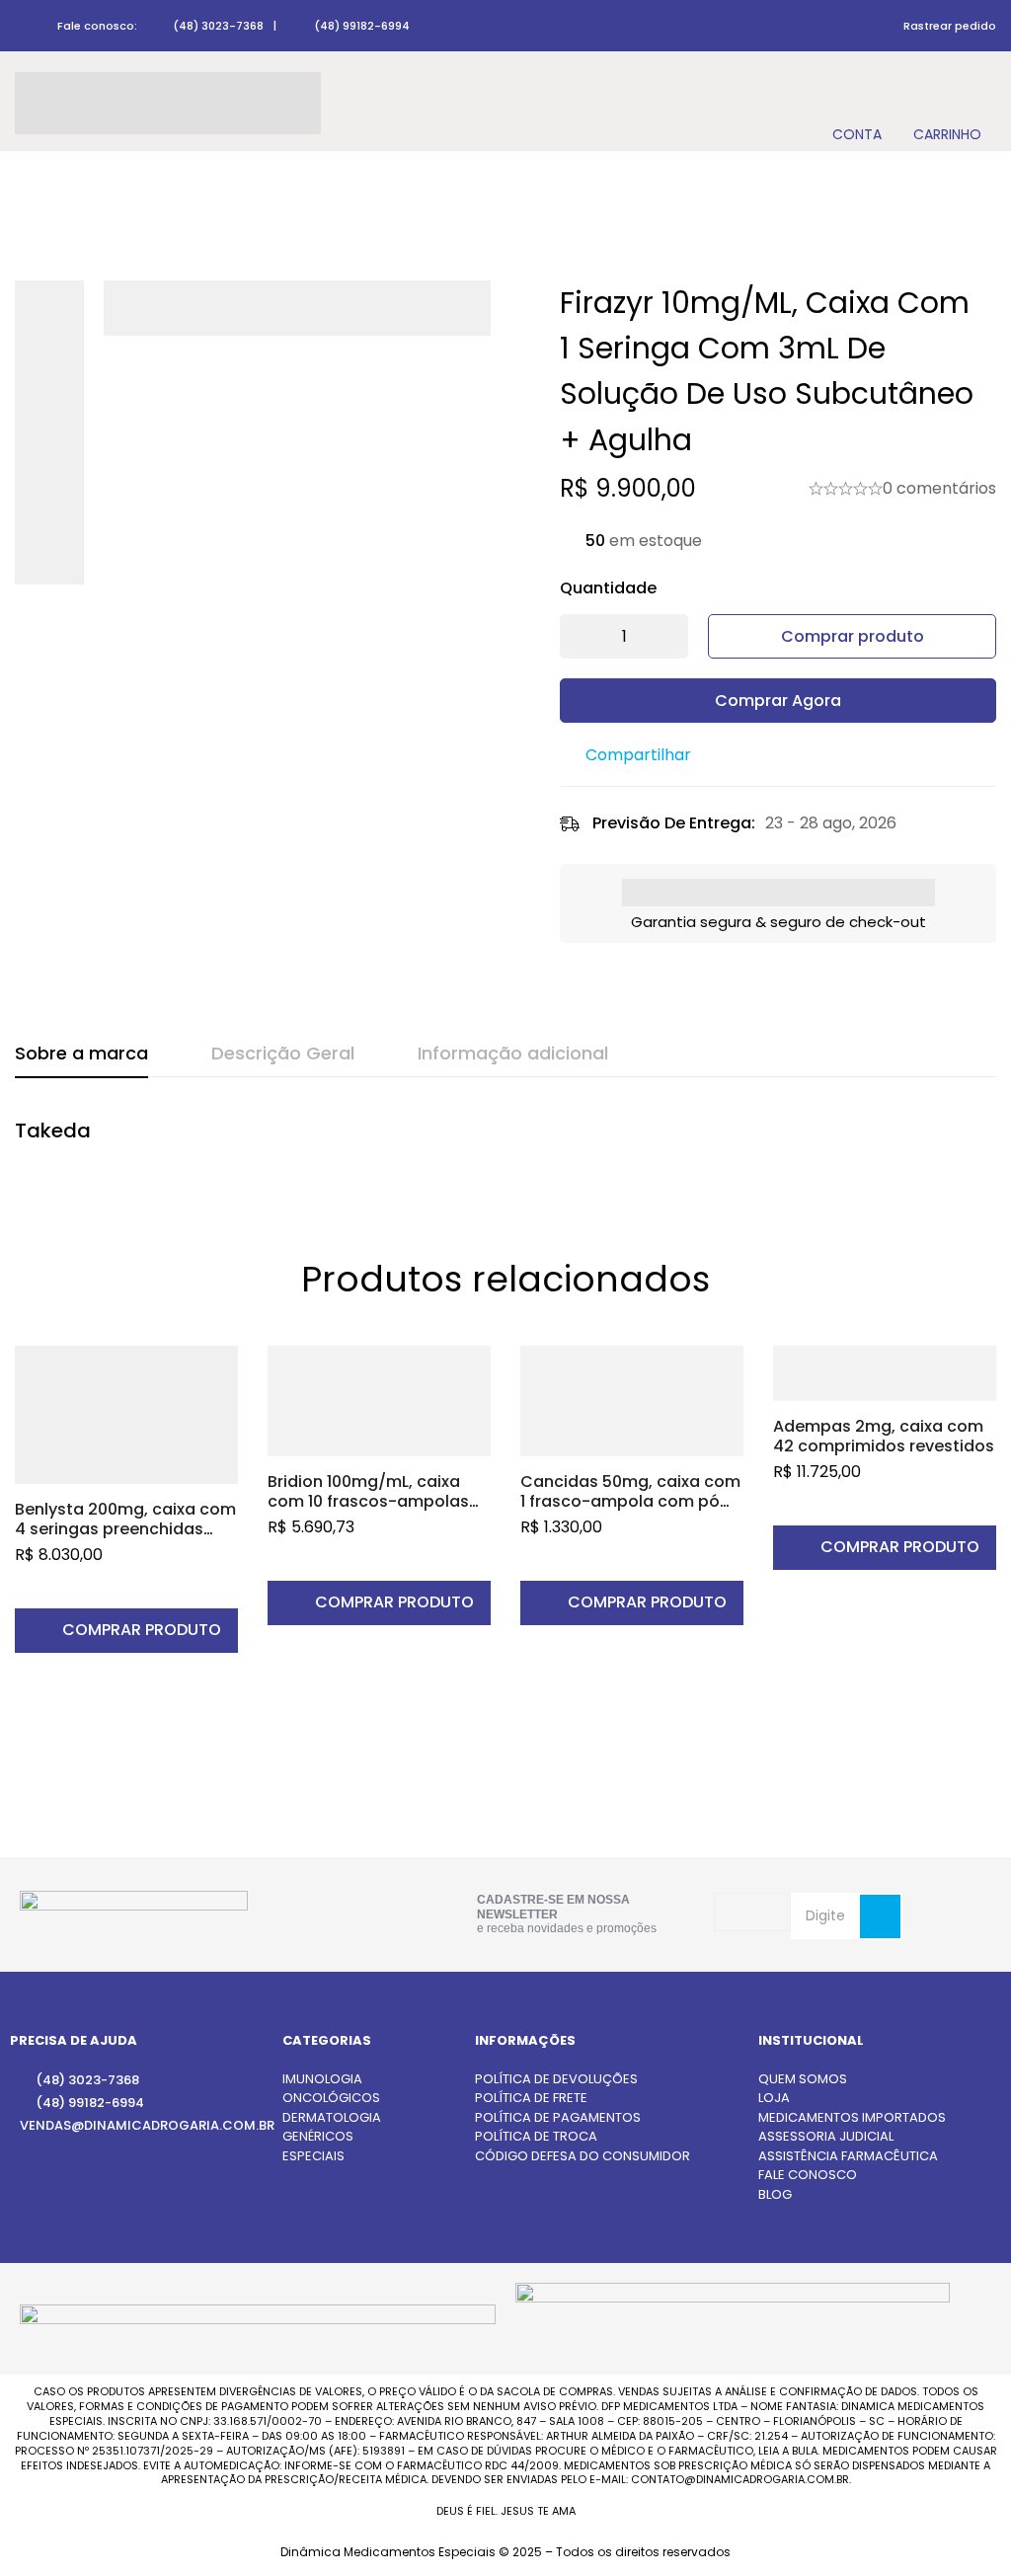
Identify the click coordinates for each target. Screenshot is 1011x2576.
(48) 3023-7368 (218, 26)
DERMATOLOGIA (332, 2117)
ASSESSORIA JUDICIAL (826, 2136)
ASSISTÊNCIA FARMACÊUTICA (848, 2156)
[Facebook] (378, 1910)
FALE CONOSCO (808, 2175)
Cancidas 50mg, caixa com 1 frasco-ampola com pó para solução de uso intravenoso (630, 1511)
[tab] (81, 1054)
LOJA (774, 2098)
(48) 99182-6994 (362, 26)
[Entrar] (856, 103)
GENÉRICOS (318, 2136)
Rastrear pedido (950, 26)
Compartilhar (638, 755)
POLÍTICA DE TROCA (536, 2136)
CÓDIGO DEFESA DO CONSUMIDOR (583, 2156)
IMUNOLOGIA (322, 2079)
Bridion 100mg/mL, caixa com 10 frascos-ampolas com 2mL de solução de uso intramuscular (368, 1511)
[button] (126, 1631)
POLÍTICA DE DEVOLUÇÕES (556, 2079)
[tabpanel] (505, 1141)
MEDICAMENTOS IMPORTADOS (852, 2117)
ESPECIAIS (313, 2156)
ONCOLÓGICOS (331, 2098)
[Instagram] (313, 1911)
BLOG (775, 2194)
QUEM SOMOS (803, 2079)
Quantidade (608, 588)
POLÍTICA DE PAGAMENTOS (558, 2117)
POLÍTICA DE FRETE (531, 2098)
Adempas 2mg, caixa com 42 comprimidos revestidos (884, 1436)
